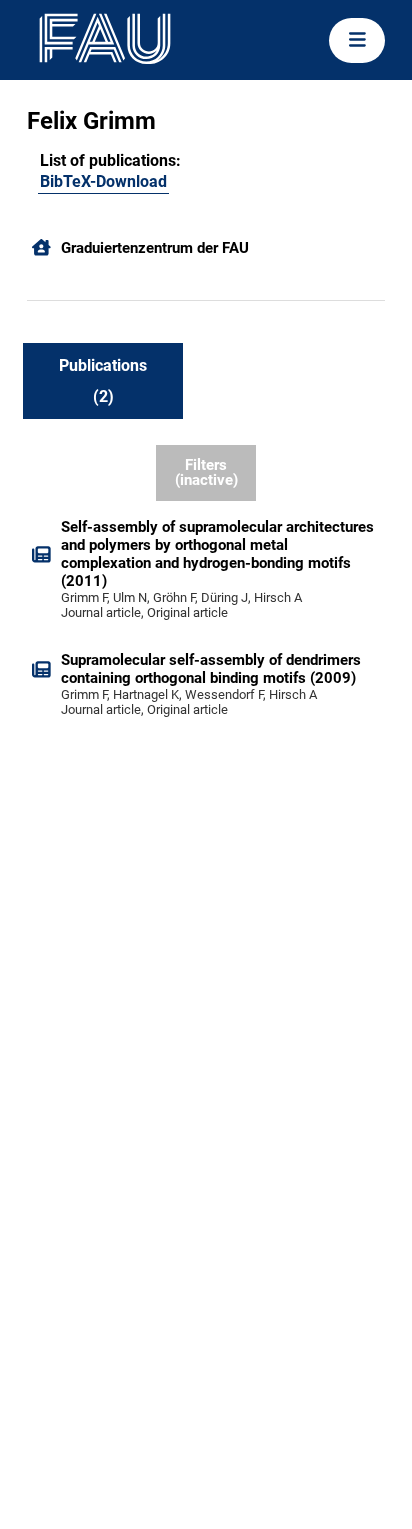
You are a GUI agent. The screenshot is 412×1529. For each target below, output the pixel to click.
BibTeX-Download (103, 181)
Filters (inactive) (206, 472)
